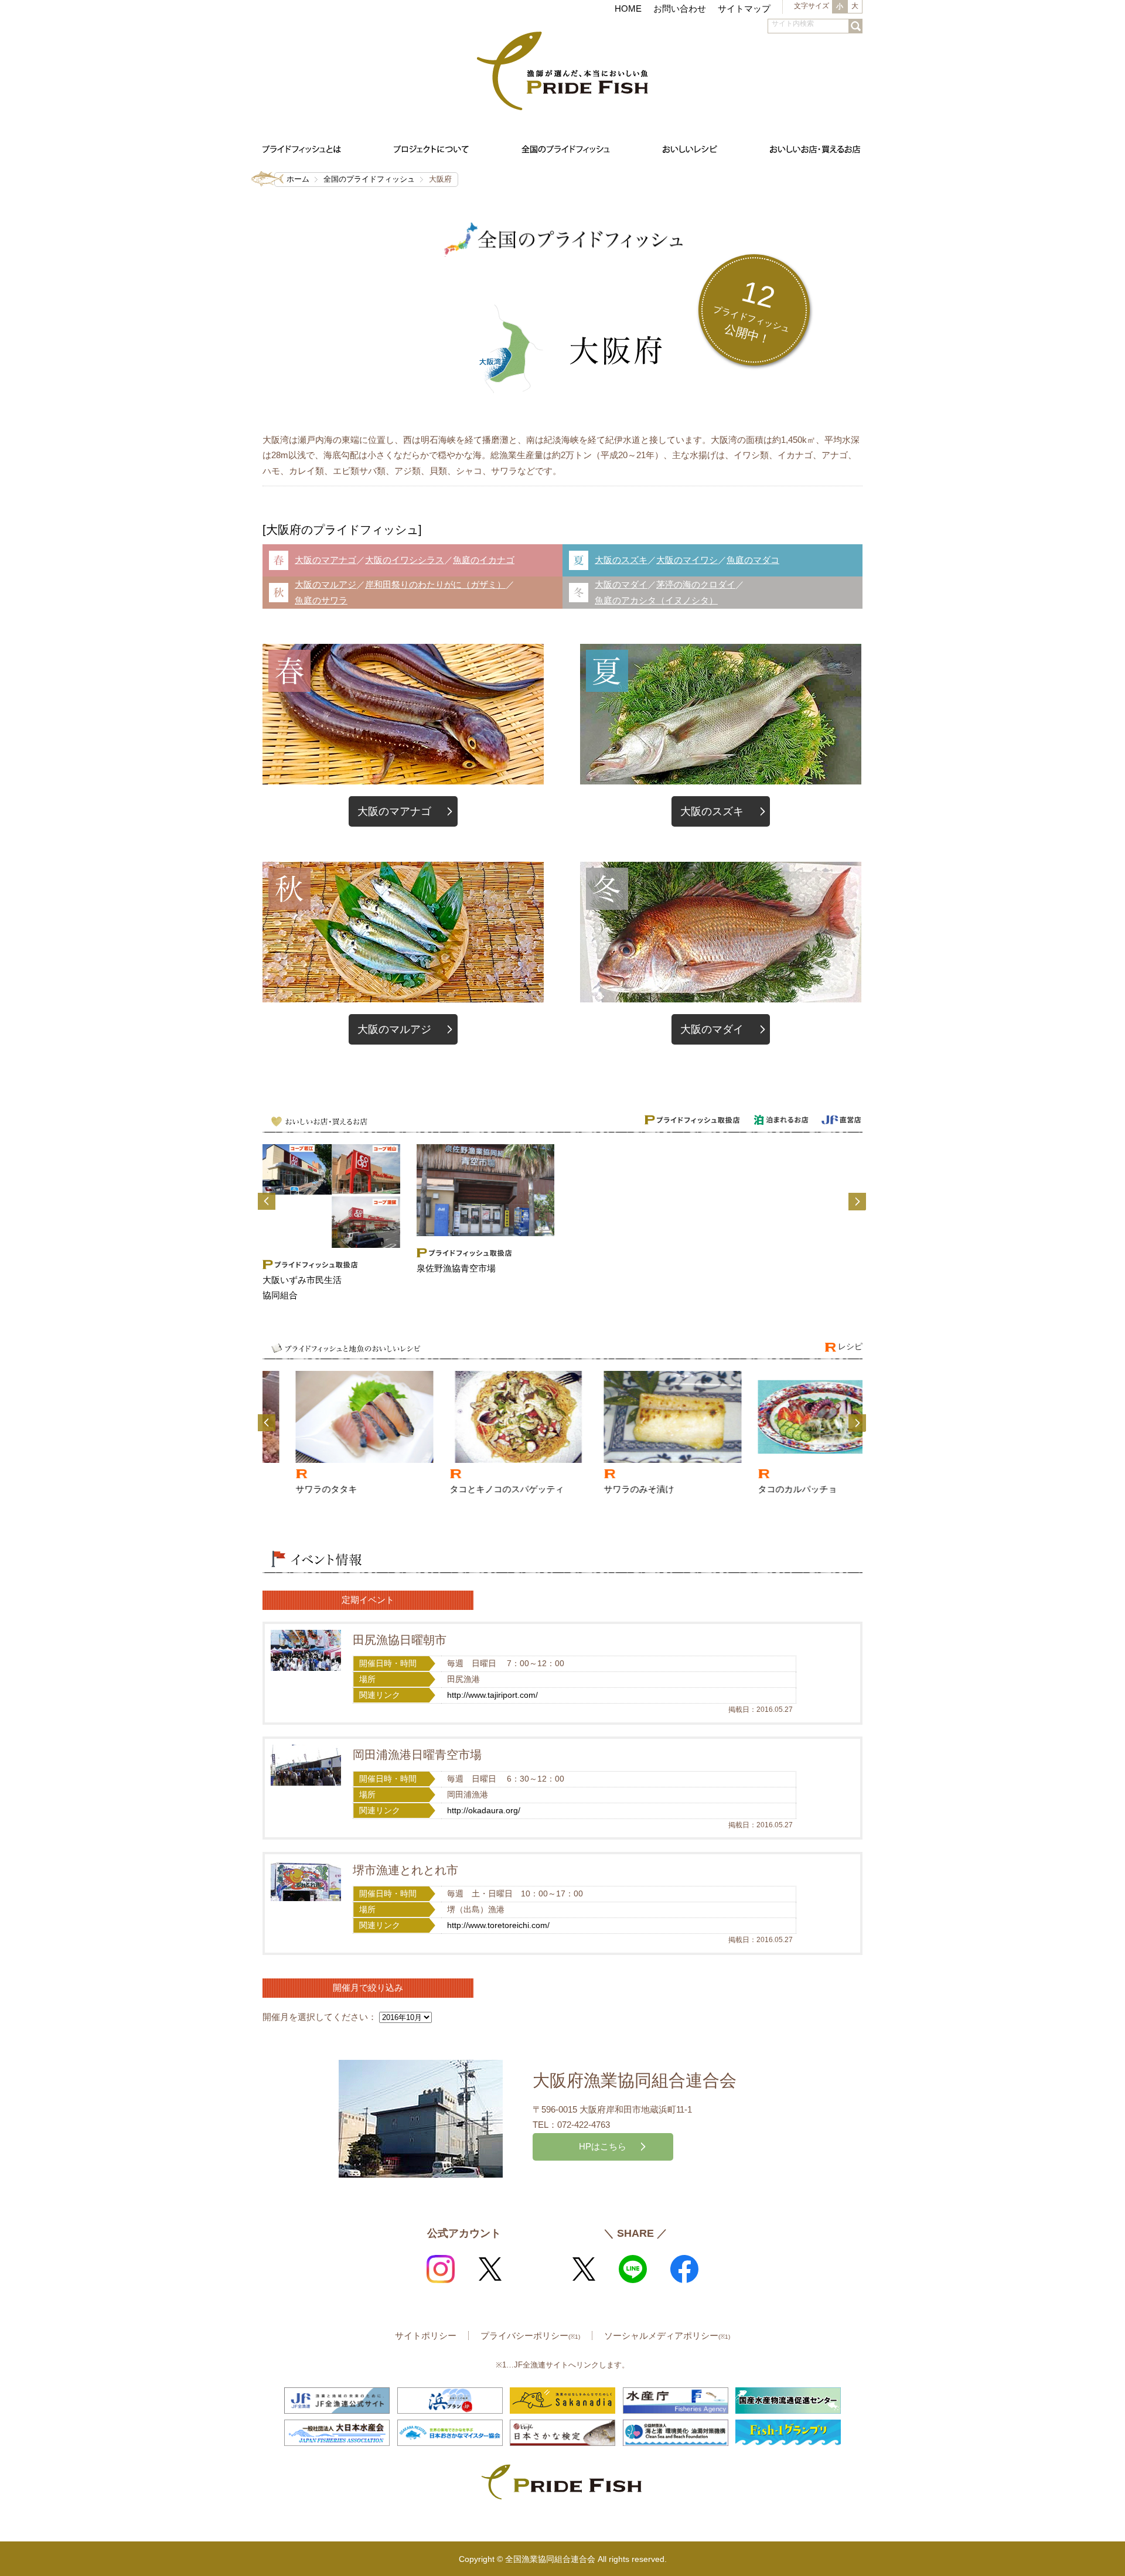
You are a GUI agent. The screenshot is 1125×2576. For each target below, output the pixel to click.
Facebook (684, 2269)
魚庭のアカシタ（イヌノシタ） (656, 600)
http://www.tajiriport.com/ (492, 1695)
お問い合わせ (680, 8)
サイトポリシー (426, 2336)
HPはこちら (603, 2146)
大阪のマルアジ (325, 584)
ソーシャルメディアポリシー (667, 2336)
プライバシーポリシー (530, 2336)
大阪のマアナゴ (325, 560)
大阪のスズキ (621, 560)
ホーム (298, 179)
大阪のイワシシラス (405, 560)
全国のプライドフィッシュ (369, 179)
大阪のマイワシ (687, 560)
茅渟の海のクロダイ (696, 584)
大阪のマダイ (621, 584)
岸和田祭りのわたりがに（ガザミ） (435, 584)
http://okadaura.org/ (484, 1811)
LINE (633, 2269)
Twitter (490, 2269)
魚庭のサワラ (321, 600)
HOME (628, 8)
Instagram (441, 2269)
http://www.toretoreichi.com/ (498, 1925)
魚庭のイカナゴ (484, 560)
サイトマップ (744, 8)
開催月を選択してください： (320, 2017)
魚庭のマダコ (753, 560)
